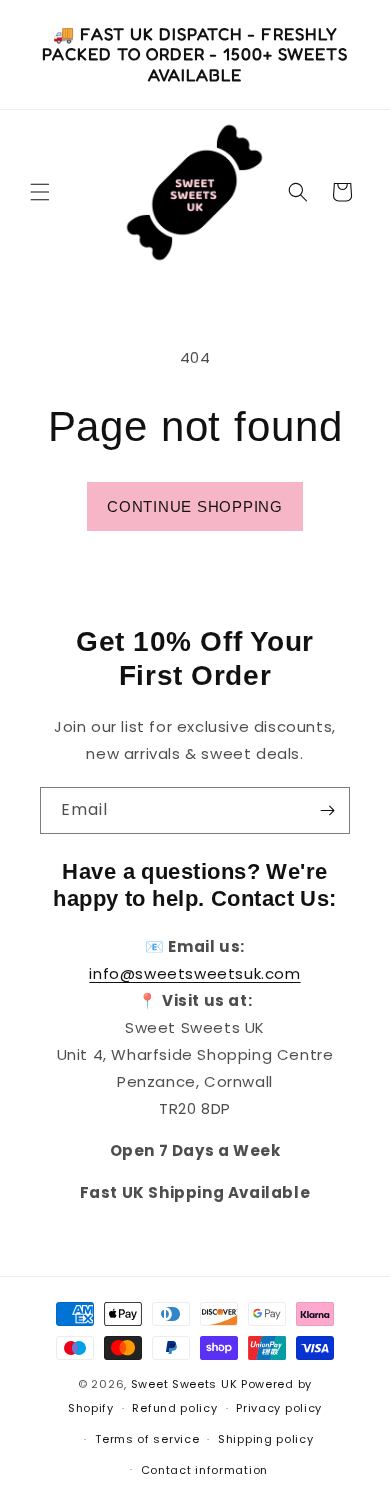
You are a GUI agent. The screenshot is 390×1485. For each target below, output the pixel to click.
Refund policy (174, 1408)
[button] (40, 192)
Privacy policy (279, 1408)
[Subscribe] (327, 810)
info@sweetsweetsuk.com (194, 973)
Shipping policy (266, 1439)
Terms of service (147, 1439)
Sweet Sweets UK (184, 1384)
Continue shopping (195, 506)
